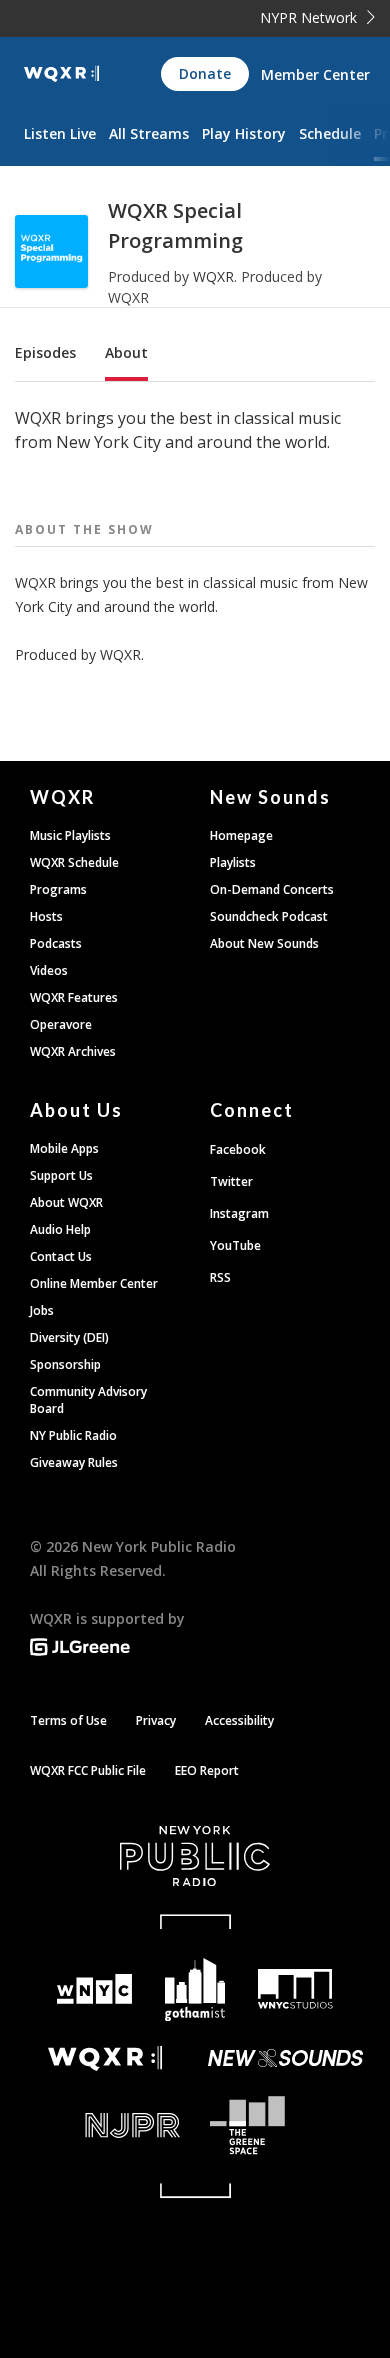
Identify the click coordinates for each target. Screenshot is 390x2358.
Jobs (42, 1310)
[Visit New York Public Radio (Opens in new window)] (195, 1856)
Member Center (315, 74)
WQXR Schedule (74, 862)
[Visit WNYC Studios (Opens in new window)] (295, 1989)
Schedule (330, 133)
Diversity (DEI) (69, 1337)
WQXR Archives (73, 1051)
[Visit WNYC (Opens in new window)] (94, 1989)
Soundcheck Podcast (269, 916)
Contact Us (61, 1256)
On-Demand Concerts (272, 889)
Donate (205, 73)
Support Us (61, 1175)
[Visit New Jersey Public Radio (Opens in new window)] (105, 2125)
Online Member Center (94, 1283)
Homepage (241, 835)
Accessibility (239, 1720)
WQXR (213, 276)
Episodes (45, 352)
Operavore (61, 1024)
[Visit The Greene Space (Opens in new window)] (285, 2125)
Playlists (233, 862)
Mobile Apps (64, 1148)
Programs (58, 889)
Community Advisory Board (88, 1400)
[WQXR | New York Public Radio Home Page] (61, 74)
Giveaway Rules (74, 1462)
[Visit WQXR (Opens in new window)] (105, 2058)
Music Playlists (70, 835)
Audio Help (60, 1229)
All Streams (149, 133)
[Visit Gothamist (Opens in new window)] (195, 1989)
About (126, 352)
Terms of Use (68, 1720)
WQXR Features (74, 997)
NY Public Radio (73, 1435)
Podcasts (56, 943)
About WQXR (66, 1202)
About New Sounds (264, 943)
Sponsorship (65, 1364)
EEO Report (207, 1770)
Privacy (156, 1720)
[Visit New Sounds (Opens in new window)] (285, 2058)
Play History (244, 133)
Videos (49, 970)
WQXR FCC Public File (88, 1770)
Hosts (46, 916)
